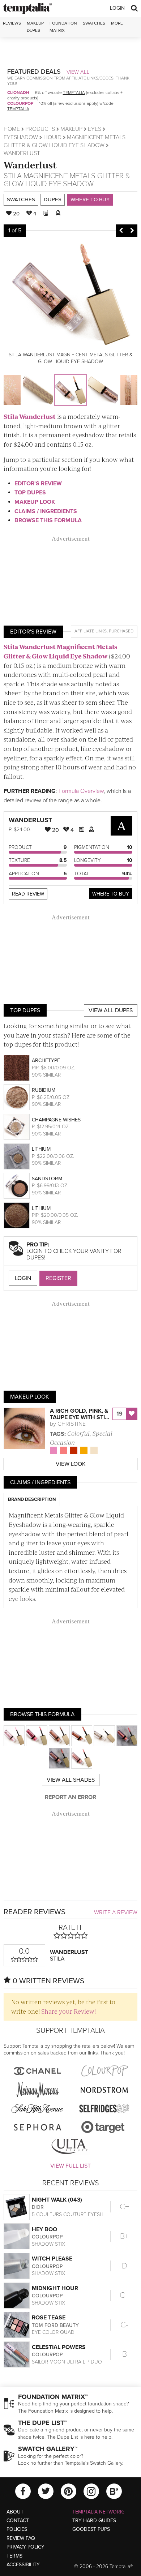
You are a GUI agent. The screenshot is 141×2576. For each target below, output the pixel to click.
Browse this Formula (48, 520)
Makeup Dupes (35, 27)
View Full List (70, 2166)
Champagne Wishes (56, 1120)
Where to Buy (90, 199)
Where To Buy (111, 894)
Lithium (41, 1149)
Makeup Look (35, 502)
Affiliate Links (91, 631)
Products (40, 129)
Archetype (46, 1061)
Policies (17, 2529)
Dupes (53, 199)
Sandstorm (47, 1179)
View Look (71, 1464)
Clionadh (18, 93)
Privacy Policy (25, 2547)
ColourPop (20, 103)
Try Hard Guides (94, 2521)
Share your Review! (69, 2011)
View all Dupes (111, 1010)
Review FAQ (21, 2538)
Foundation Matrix (63, 27)
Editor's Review (38, 484)
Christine (72, 1424)
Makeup (71, 129)
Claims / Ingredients (46, 511)
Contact (18, 2521)
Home (12, 129)
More (117, 23)
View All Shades (71, 1780)
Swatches (94, 23)
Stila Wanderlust (30, 416)
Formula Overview (81, 791)
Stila (13, 176)
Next (132, 231)
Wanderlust (30, 165)
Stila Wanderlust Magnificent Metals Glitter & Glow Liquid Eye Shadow (60, 651)
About (15, 2512)
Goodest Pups (91, 2529)
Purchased (121, 631)
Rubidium (44, 1090)
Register (58, 1278)
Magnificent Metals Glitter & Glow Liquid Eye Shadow (67, 180)
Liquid (52, 137)
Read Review (28, 894)
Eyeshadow (21, 137)
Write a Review (116, 1912)
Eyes (95, 129)
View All (78, 72)
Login (117, 8)
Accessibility (23, 2565)
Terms (14, 2556)
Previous (121, 231)
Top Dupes (30, 493)
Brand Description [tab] (32, 1499)
